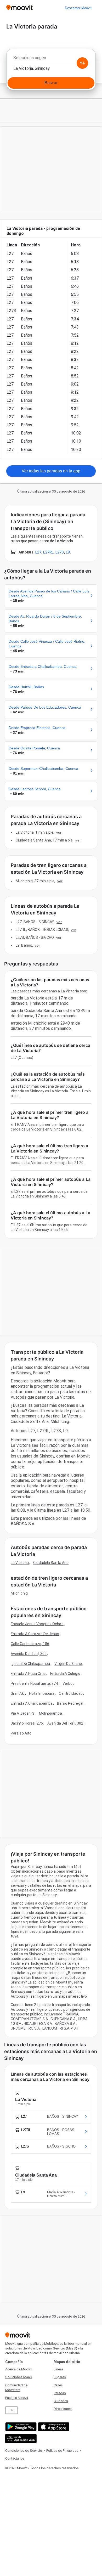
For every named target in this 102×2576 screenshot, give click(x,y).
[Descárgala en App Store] (53, 2427)
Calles (58, 2385)
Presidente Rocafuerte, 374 (34, 1684)
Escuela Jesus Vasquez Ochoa (37, 1624)
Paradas (60, 2393)
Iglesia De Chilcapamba (30, 1664)
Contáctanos (15, 2458)
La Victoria (20, 1563)
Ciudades (61, 2401)
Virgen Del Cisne (68, 1664)
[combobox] (51, 59)
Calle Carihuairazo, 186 (30, 1644)
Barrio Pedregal (70, 1703)
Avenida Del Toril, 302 (29, 1654)
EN (12, 2410)
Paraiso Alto (21, 1733)
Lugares (60, 2377)
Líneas (59, 2369)
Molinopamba (50, 1713)
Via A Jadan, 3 (22, 1713)
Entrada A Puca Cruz (28, 1674)
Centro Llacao (71, 1693)
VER (59, 832)
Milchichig (19, 1593)
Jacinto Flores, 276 (27, 1723)
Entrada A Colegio (65, 1674)
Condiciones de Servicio (24, 2451)
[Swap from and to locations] (82, 63)
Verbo (68, 1684)
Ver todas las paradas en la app (51, 471)
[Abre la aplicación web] (20, 2439)
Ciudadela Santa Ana (51, 1563)
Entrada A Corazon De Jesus (35, 1634)
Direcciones (63, 2409)
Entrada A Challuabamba (32, 1703)
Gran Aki (18, 1693)
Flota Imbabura (42, 1693)
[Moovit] (19, 8)
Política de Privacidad (62, 2451)
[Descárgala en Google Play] (20, 2427)
